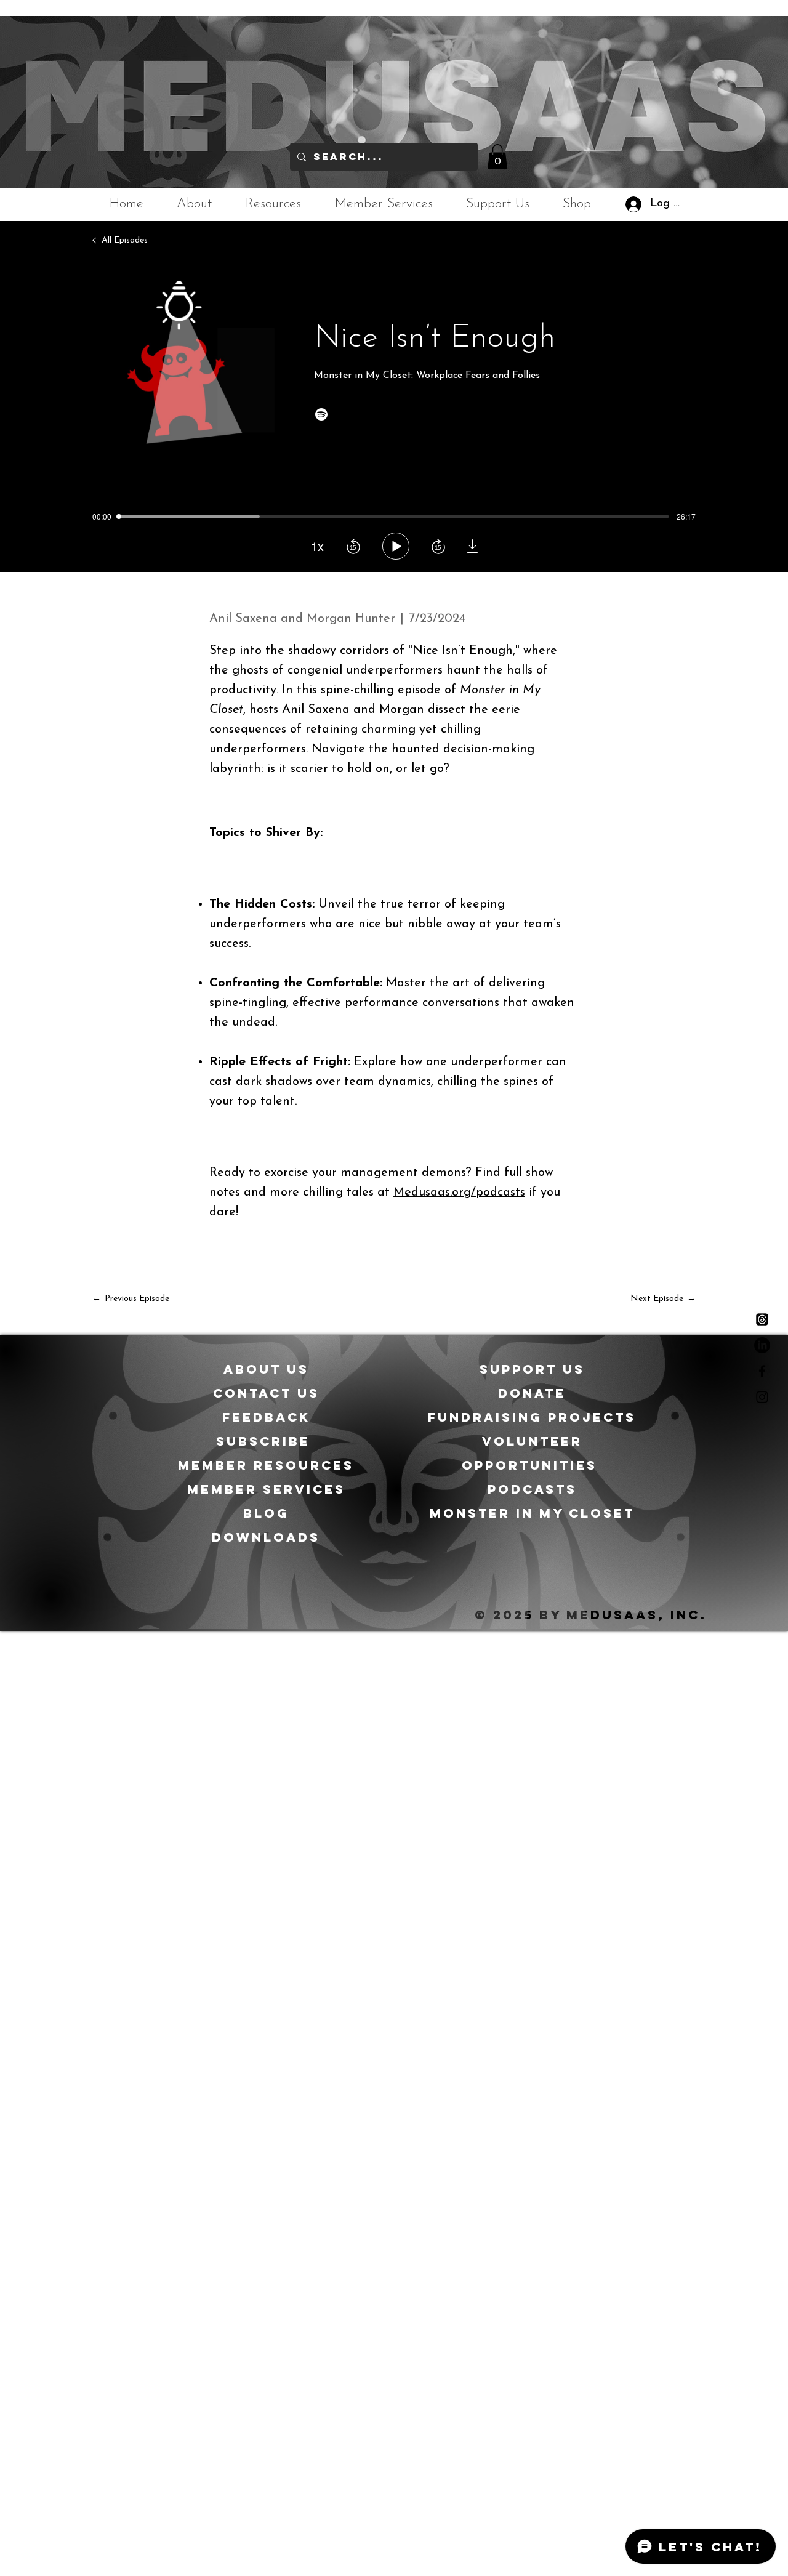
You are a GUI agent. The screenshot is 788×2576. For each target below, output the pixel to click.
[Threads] (762, 1319)
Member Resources (266, 1465)
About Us (266, 1369)
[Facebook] (762, 1371)
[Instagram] (762, 1397)
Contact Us (266, 1393)
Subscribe (266, 1441)
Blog (266, 1513)
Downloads (266, 1537)
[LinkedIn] (762, 1345)
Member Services (266, 1489)
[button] (497, 157)
